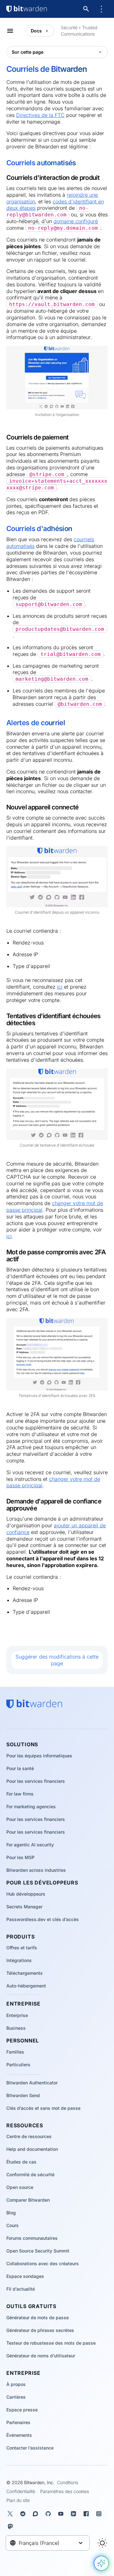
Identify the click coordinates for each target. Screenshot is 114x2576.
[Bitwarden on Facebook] (87, 2514)
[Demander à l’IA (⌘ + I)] (101, 2563)
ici (60, 987)
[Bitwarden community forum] (37, 2514)
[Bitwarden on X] (11, 2514)
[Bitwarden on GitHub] (49, 2514)
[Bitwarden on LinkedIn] (75, 2514)
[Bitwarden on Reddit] (24, 2514)
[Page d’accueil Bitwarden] (27, 9)
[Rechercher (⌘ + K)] (87, 9)
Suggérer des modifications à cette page (57, 1660)
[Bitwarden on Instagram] (100, 2514)
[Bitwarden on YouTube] (62, 2514)
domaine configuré (76, 221)
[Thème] (102, 2543)
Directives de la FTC (40, 115)
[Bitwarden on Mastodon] (11, 2526)
